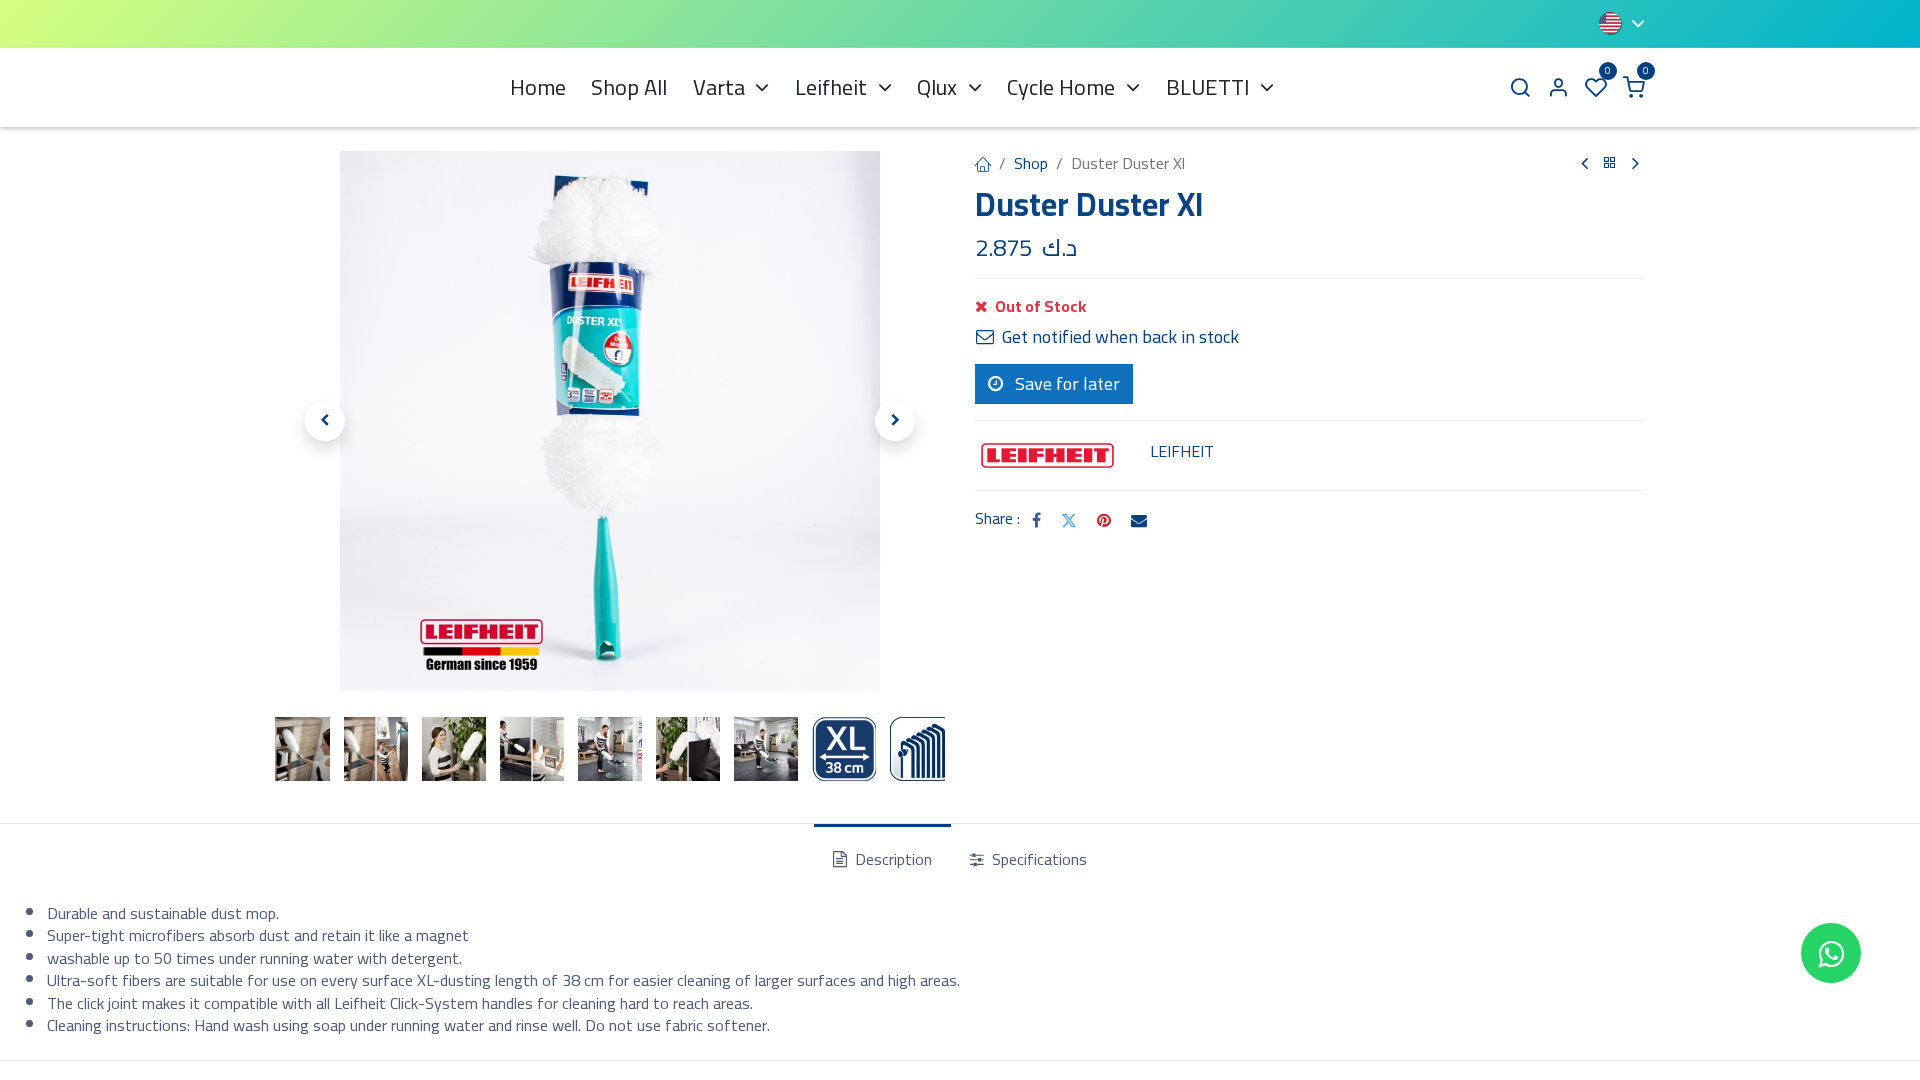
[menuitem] (538, 87)
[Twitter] (1069, 520)
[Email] (1139, 520)
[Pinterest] (1104, 520)
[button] (325, 421)
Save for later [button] (1065, 383)
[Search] (1520, 87)
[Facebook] (1036, 520)
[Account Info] (1558, 87)
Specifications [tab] (1037, 859)
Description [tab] (891, 859)
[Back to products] (1610, 163)
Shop (1031, 163)
